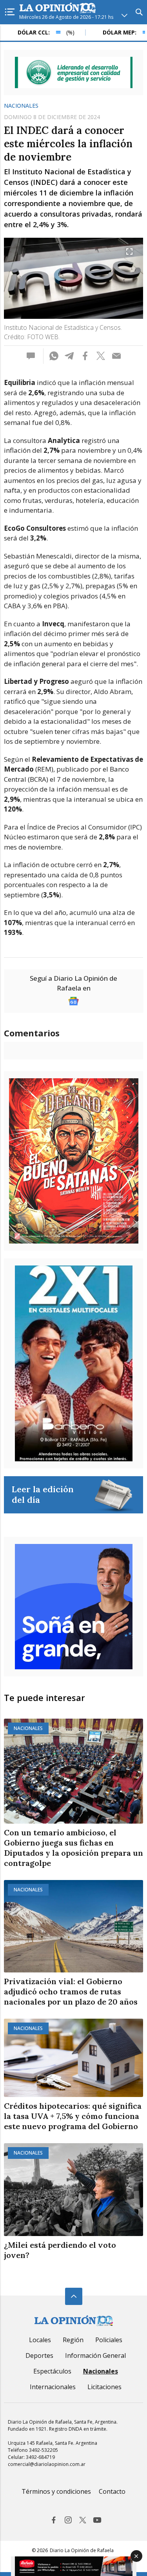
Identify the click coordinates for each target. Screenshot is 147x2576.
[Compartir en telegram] (69, 356)
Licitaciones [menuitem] (104, 2387)
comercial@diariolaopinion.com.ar (47, 2464)
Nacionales (21, 106)
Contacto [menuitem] (112, 2491)
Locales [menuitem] (40, 2340)
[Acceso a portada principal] (58, 8)
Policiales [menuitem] (109, 2340)
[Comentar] (33, 356)
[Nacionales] (73, 1771)
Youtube (97, 2520)
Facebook (54, 2520)
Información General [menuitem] (95, 2355)
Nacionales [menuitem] (101, 2371)
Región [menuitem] (73, 2340)
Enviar (116, 356)
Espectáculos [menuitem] (52, 2371)
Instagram (68, 2520)
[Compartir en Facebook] (85, 356)
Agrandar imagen (129, 251)
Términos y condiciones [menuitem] (56, 2491)
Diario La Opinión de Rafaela (82, 2550)
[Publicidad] (74, 72)
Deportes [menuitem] (39, 2355)
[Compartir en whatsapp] (54, 356)
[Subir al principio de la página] (74, 2296)
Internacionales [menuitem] (53, 2387)
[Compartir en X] (101, 356)
